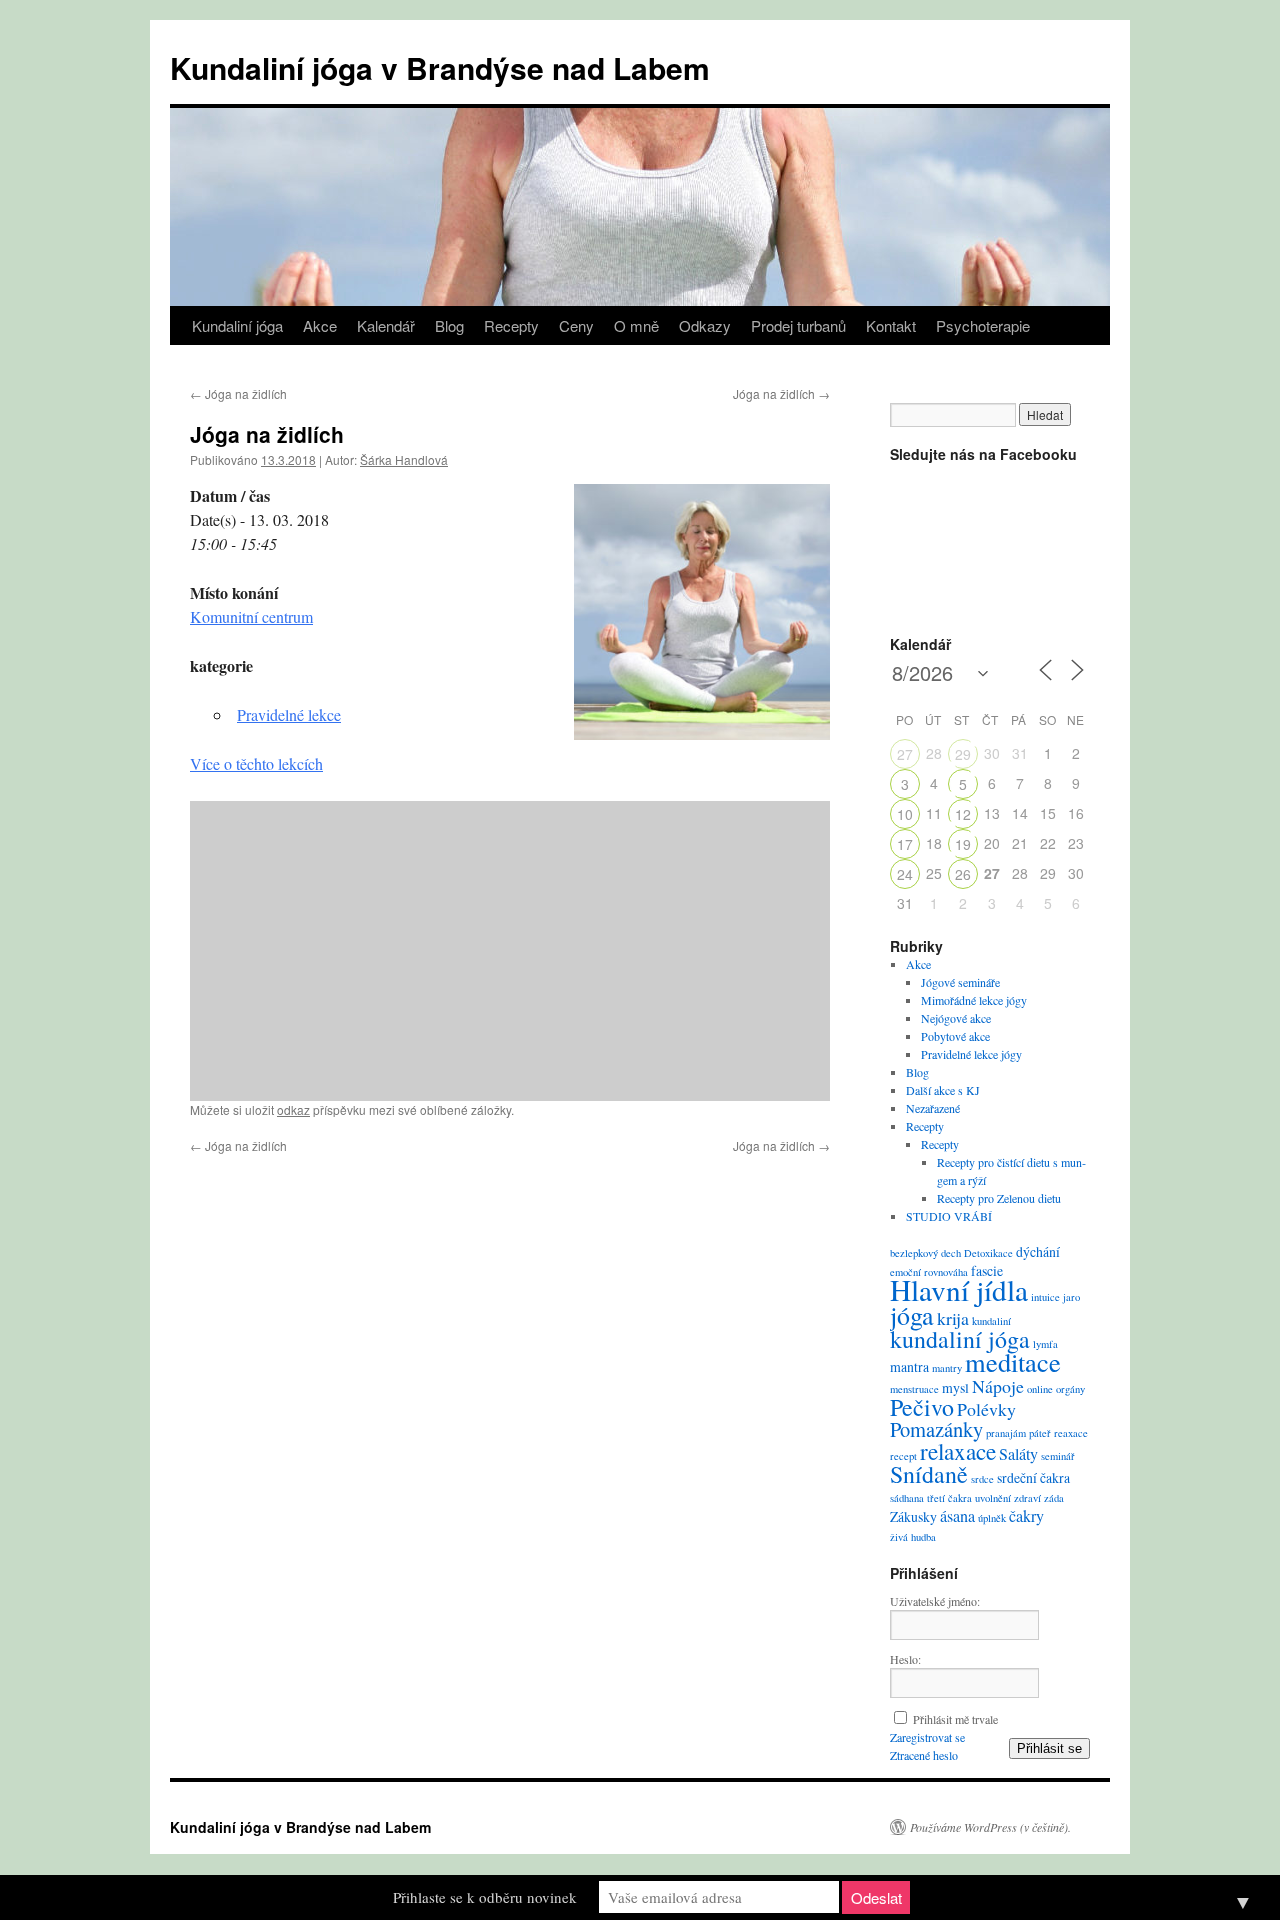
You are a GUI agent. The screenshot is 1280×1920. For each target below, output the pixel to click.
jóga (912, 1315)
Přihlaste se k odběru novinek (485, 1897)
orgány (1070, 1389)
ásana (957, 1516)
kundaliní (991, 1321)
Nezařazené (933, 1108)
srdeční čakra (1033, 1477)
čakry (1026, 1516)
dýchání (1038, 1251)
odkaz (293, 1109)
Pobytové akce (955, 1036)
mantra (909, 1366)
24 (905, 874)
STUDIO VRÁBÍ (949, 1216)
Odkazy (705, 325)
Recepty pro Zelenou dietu (999, 1198)
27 (905, 754)
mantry (947, 1368)
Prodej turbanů (798, 325)
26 (963, 874)
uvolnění (993, 1498)
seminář (1058, 1456)
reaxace (1071, 1433)
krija (953, 1318)
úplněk (992, 1518)
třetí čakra (949, 1498)
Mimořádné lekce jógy (974, 1000)
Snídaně (929, 1474)
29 (963, 754)
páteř (1040, 1433)
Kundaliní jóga (237, 325)
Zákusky (913, 1516)
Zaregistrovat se (927, 1737)
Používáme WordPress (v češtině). (990, 1827)
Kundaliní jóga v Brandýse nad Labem (440, 67)
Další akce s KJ (943, 1090)
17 (905, 844)
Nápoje (998, 1386)
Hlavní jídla (959, 1289)
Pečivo (922, 1407)
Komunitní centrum (251, 616)
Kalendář (386, 325)
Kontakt (891, 325)
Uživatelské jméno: (935, 1601)
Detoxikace (988, 1253)
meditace (1013, 1361)
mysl (955, 1387)
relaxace (958, 1451)
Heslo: (905, 1659)
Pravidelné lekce (289, 714)
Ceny (576, 325)
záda (1054, 1498)
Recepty (511, 325)
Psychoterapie (983, 325)
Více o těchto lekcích (256, 763)
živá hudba (913, 1537)
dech (951, 1253)
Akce (320, 325)
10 (905, 814)
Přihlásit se (1049, 1748)
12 (963, 814)
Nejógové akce (956, 1018)
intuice (1045, 1297)
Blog (449, 325)
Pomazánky (936, 1429)
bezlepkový (914, 1253)
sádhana (907, 1498)
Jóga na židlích (238, 393)
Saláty (1018, 1454)
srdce (982, 1479)
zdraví (1027, 1498)
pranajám (1006, 1433)
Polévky (986, 1409)
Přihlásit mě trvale (955, 1719)
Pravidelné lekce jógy (971, 1054)
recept (903, 1456)
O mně (636, 325)
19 (963, 844)
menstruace (914, 1389)
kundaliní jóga (960, 1339)
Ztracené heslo (924, 1755)
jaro (1071, 1297)
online (1040, 1389)
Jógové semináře (960, 982)
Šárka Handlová (404, 459)
